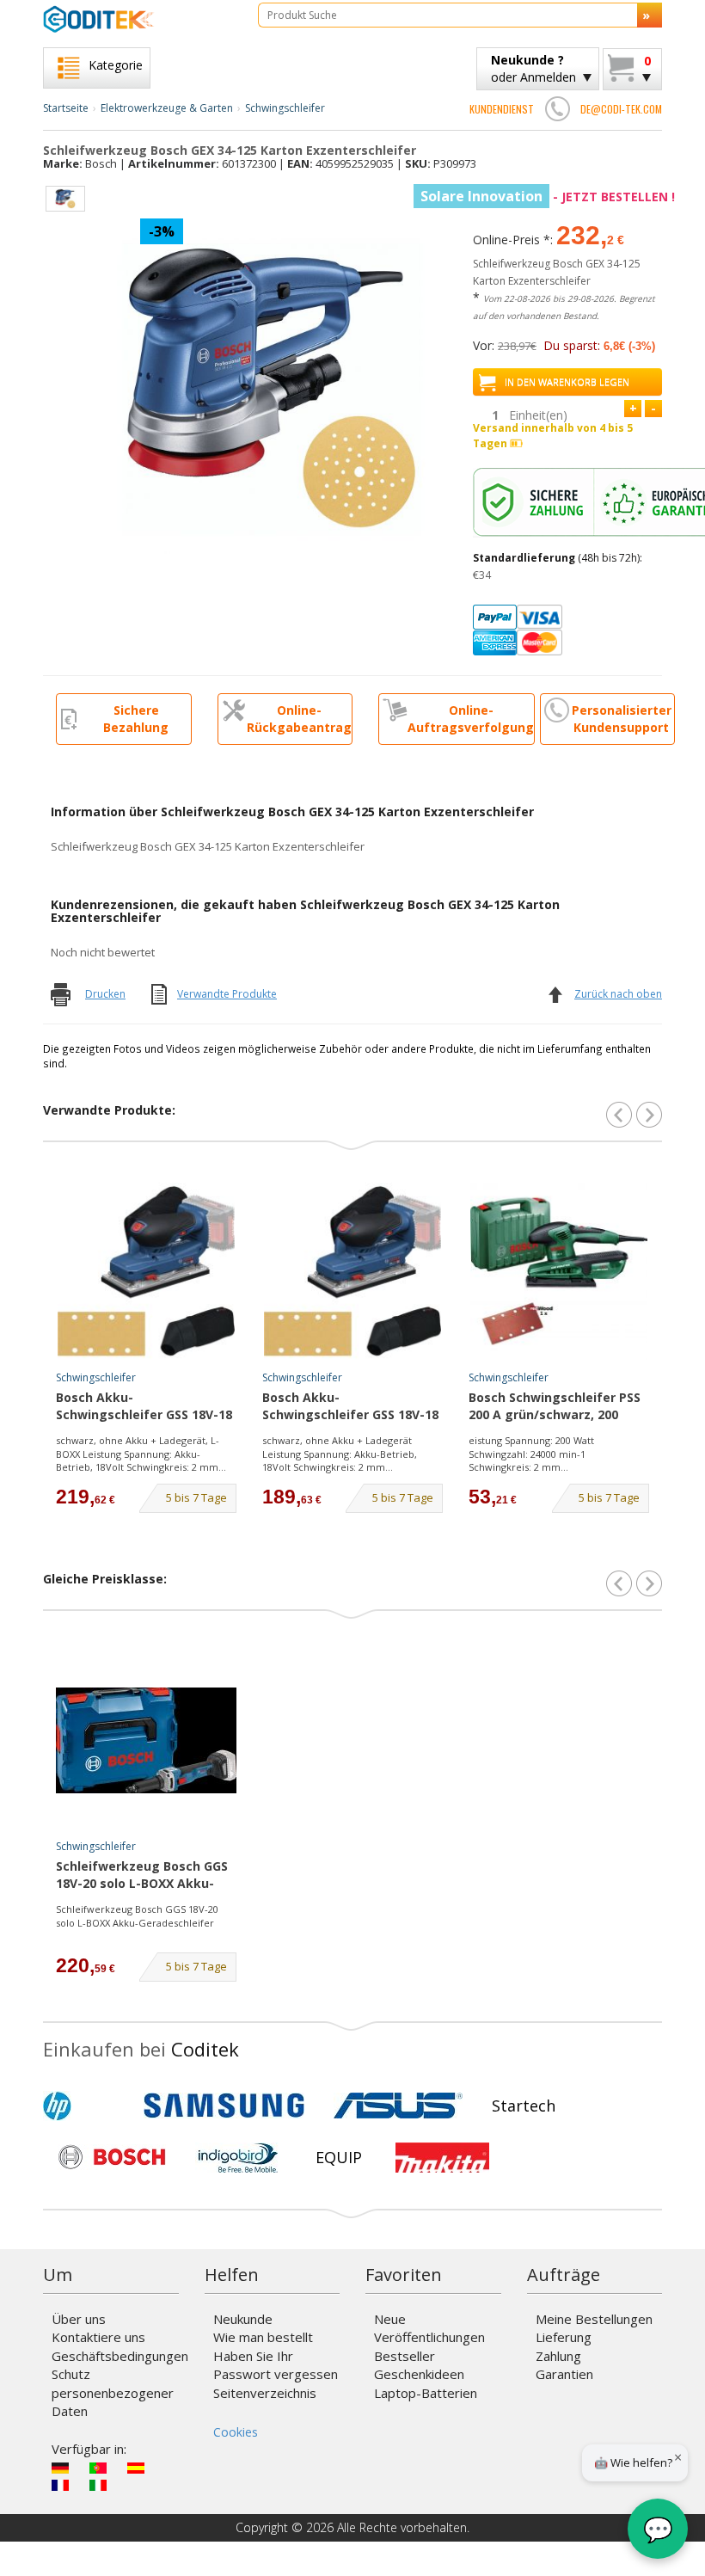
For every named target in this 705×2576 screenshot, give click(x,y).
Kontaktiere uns (98, 2337)
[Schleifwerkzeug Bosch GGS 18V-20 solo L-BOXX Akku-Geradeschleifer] (146, 1740)
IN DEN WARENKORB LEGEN (567, 381)
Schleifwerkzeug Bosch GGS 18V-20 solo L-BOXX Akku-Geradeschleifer (142, 1876)
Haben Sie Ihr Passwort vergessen (276, 2365)
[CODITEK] (138, 19)
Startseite (66, 108)
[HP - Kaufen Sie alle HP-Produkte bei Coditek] (86, 2106)
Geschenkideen (419, 2374)
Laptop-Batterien (426, 2393)
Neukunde (243, 2319)
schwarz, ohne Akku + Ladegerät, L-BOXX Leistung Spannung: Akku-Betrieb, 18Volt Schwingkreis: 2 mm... (141, 1454)
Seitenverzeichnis (265, 2393)
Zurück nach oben (618, 994)
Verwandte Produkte (227, 994)
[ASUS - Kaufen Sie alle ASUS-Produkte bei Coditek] (398, 2106)
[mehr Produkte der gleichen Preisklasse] (649, 1583)
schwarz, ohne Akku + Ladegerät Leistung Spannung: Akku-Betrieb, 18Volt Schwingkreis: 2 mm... (340, 1454)
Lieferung (564, 2337)
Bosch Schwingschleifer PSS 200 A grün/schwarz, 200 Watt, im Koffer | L (555, 1407)
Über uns (79, 2319)
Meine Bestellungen (594, 2319)
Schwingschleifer (285, 108)
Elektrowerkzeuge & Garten (167, 108)
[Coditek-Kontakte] (557, 108)
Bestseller (405, 2356)
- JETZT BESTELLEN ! (548, 197)
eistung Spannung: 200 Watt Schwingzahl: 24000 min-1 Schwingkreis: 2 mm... (531, 1454)
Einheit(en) (538, 415)
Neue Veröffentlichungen (429, 2328)
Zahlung (558, 2356)
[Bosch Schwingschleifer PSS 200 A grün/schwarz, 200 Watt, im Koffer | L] (559, 1271)
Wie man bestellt (263, 2337)
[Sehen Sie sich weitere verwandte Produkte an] (649, 1115)
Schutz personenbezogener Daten (113, 2392)
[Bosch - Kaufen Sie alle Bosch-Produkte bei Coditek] (112, 2157)
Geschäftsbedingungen (120, 2356)
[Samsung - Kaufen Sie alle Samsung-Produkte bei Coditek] (224, 2106)
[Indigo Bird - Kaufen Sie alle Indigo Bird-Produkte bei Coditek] (238, 2157)
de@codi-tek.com (621, 109)
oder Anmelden (533, 68)
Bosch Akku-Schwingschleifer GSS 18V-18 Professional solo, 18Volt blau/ (144, 1407)
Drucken (105, 994)
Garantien (564, 2374)
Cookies (236, 2432)
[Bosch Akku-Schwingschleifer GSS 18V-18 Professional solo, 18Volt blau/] (146, 1271)
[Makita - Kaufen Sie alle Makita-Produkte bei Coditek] (442, 2157)
